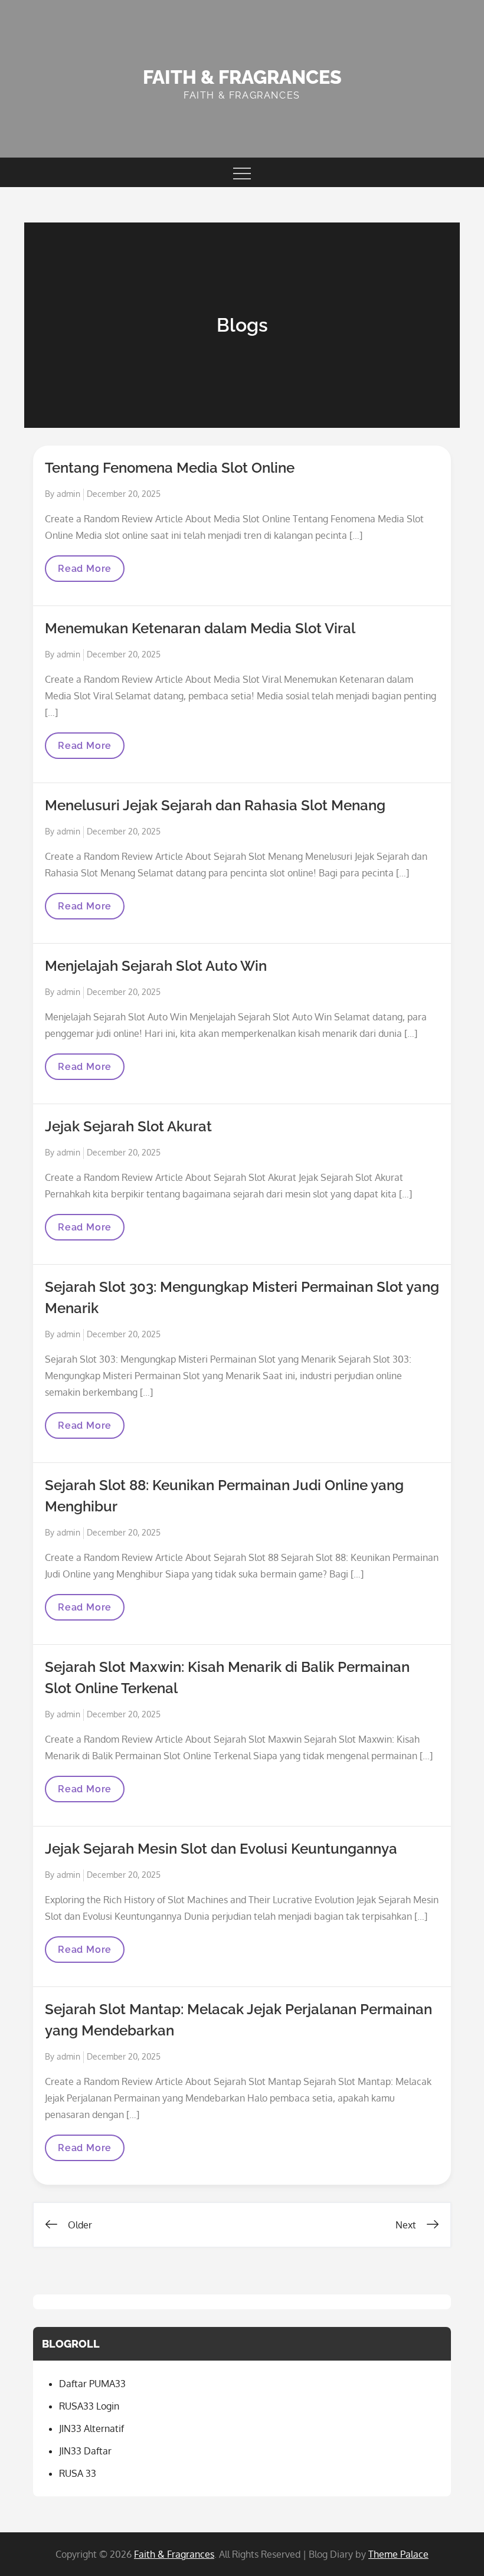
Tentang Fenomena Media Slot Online (170, 468)
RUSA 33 (78, 2473)
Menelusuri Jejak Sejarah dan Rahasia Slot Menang (215, 805)
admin (68, 494)
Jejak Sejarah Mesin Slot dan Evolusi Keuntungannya (221, 1849)
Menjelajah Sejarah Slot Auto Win (156, 966)
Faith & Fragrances (242, 77)
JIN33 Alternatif (91, 2428)
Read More (84, 572)
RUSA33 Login (89, 2406)
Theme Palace (398, 2554)
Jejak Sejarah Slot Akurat (128, 1126)
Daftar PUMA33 (92, 2384)
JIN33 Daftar (85, 2451)
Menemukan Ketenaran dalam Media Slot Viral (200, 628)
